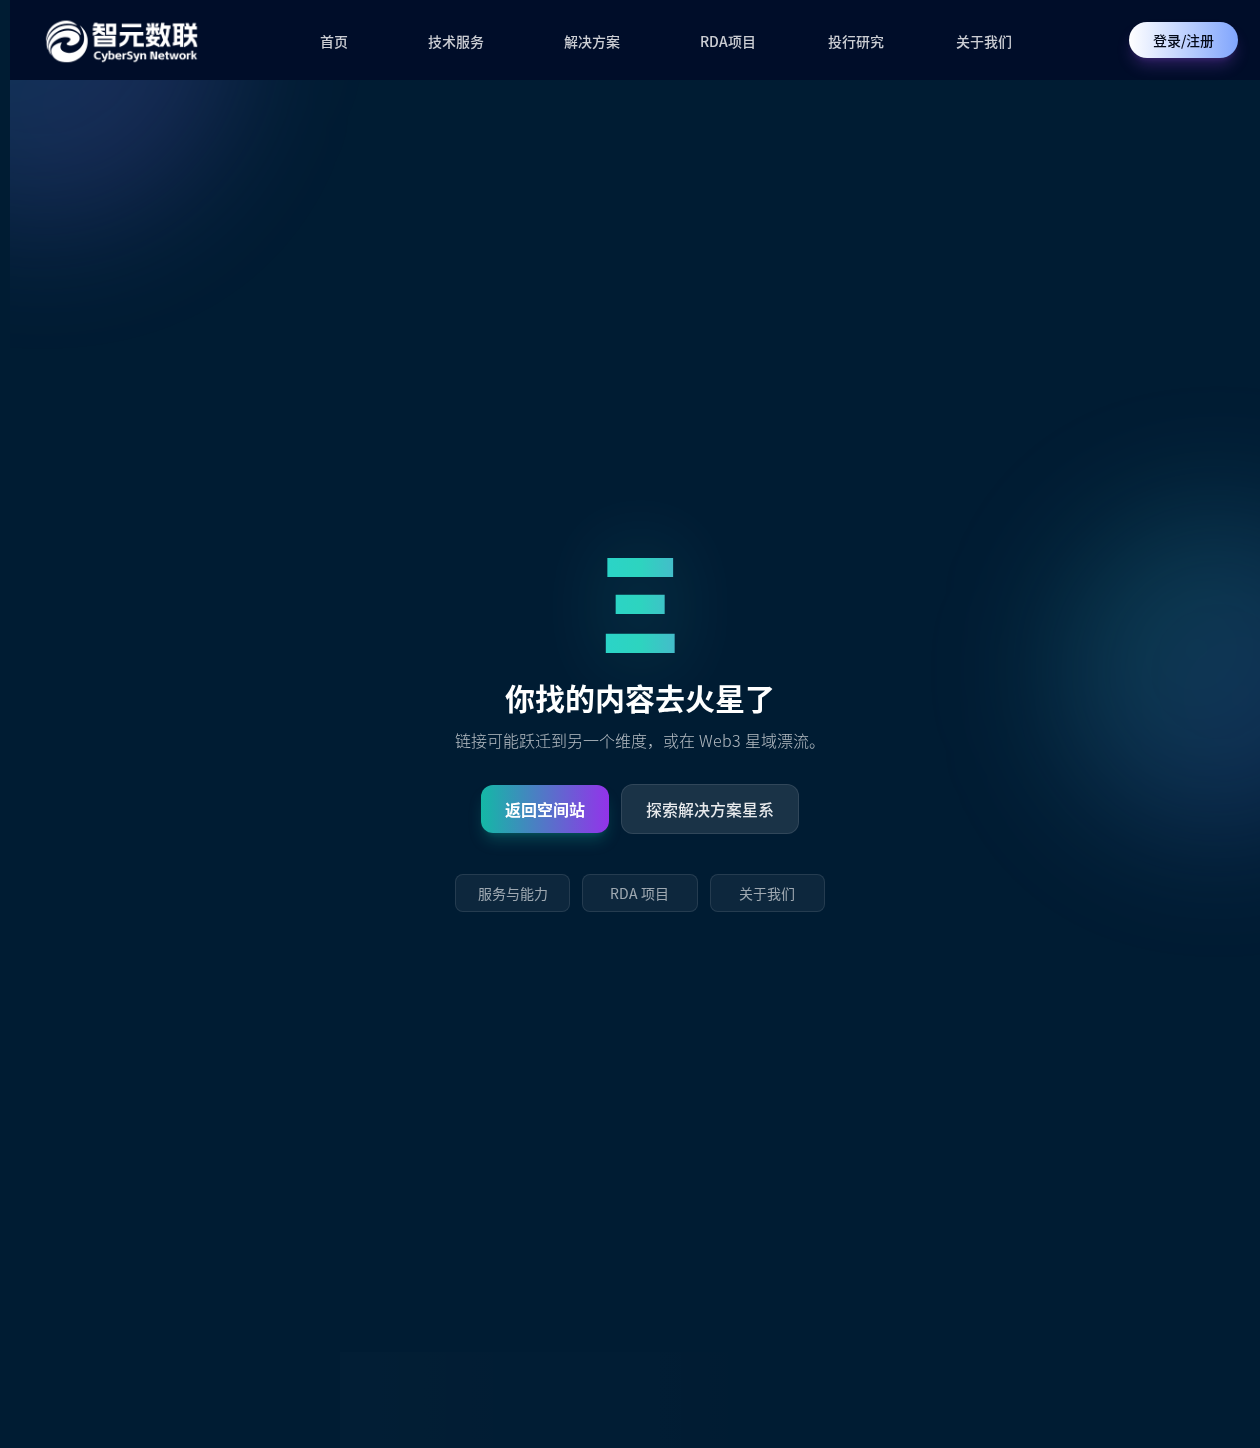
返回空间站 (545, 809)
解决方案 (592, 41)
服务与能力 (513, 893)
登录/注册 (1183, 40)
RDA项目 (728, 41)
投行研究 (856, 41)
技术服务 (456, 41)
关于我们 (984, 41)
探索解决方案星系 (710, 809)
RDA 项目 (639, 893)
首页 (334, 41)
